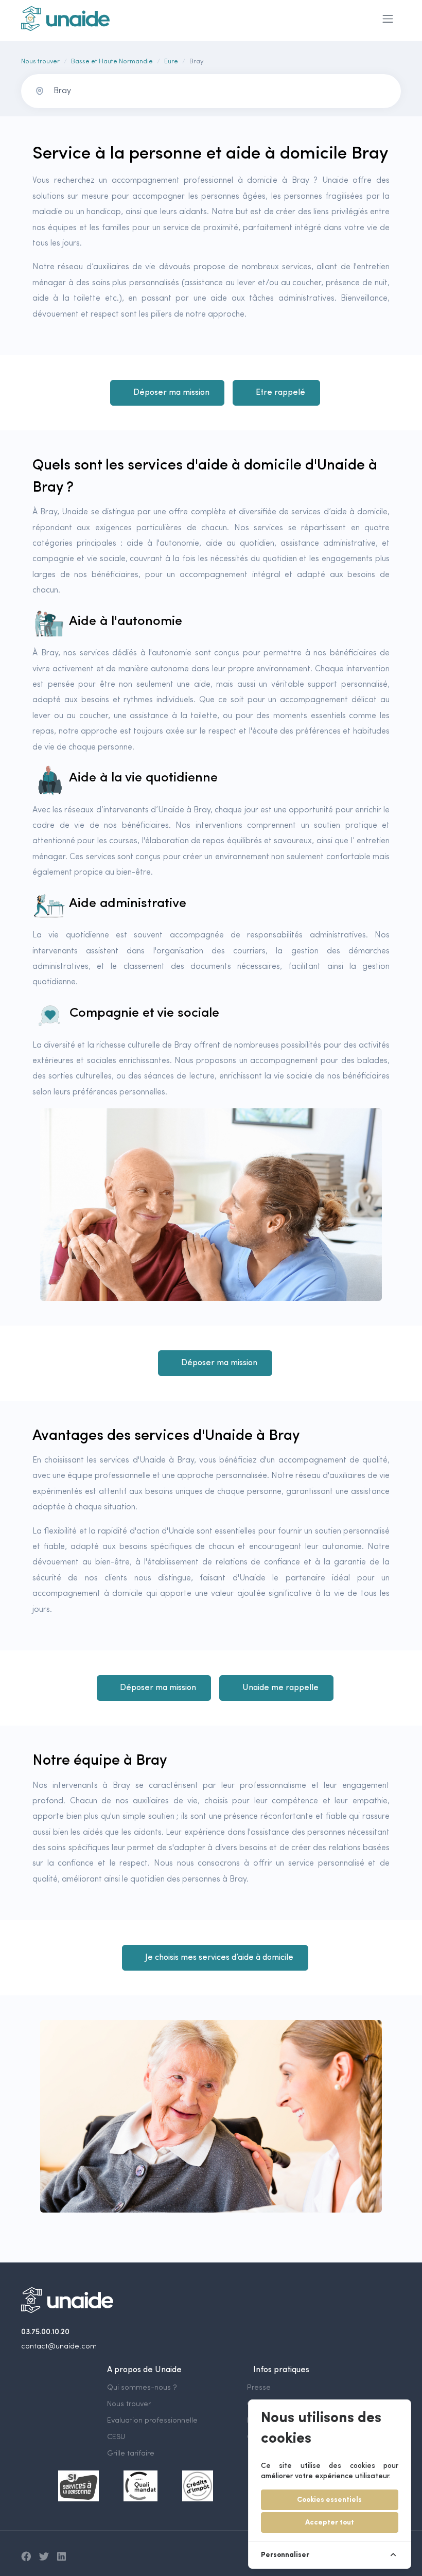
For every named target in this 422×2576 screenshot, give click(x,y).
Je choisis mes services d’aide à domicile (219, 1958)
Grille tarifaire (131, 2454)
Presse (259, 2388)
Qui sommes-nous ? (142, 2388)
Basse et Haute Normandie (112, 62)
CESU (116, 2437)
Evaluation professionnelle (152, 2421)
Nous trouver (40, 62)
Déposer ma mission (171, 393)
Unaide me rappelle (280, 1688)
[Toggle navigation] (388, 19)
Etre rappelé (280, 393)
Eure (171, 62)
